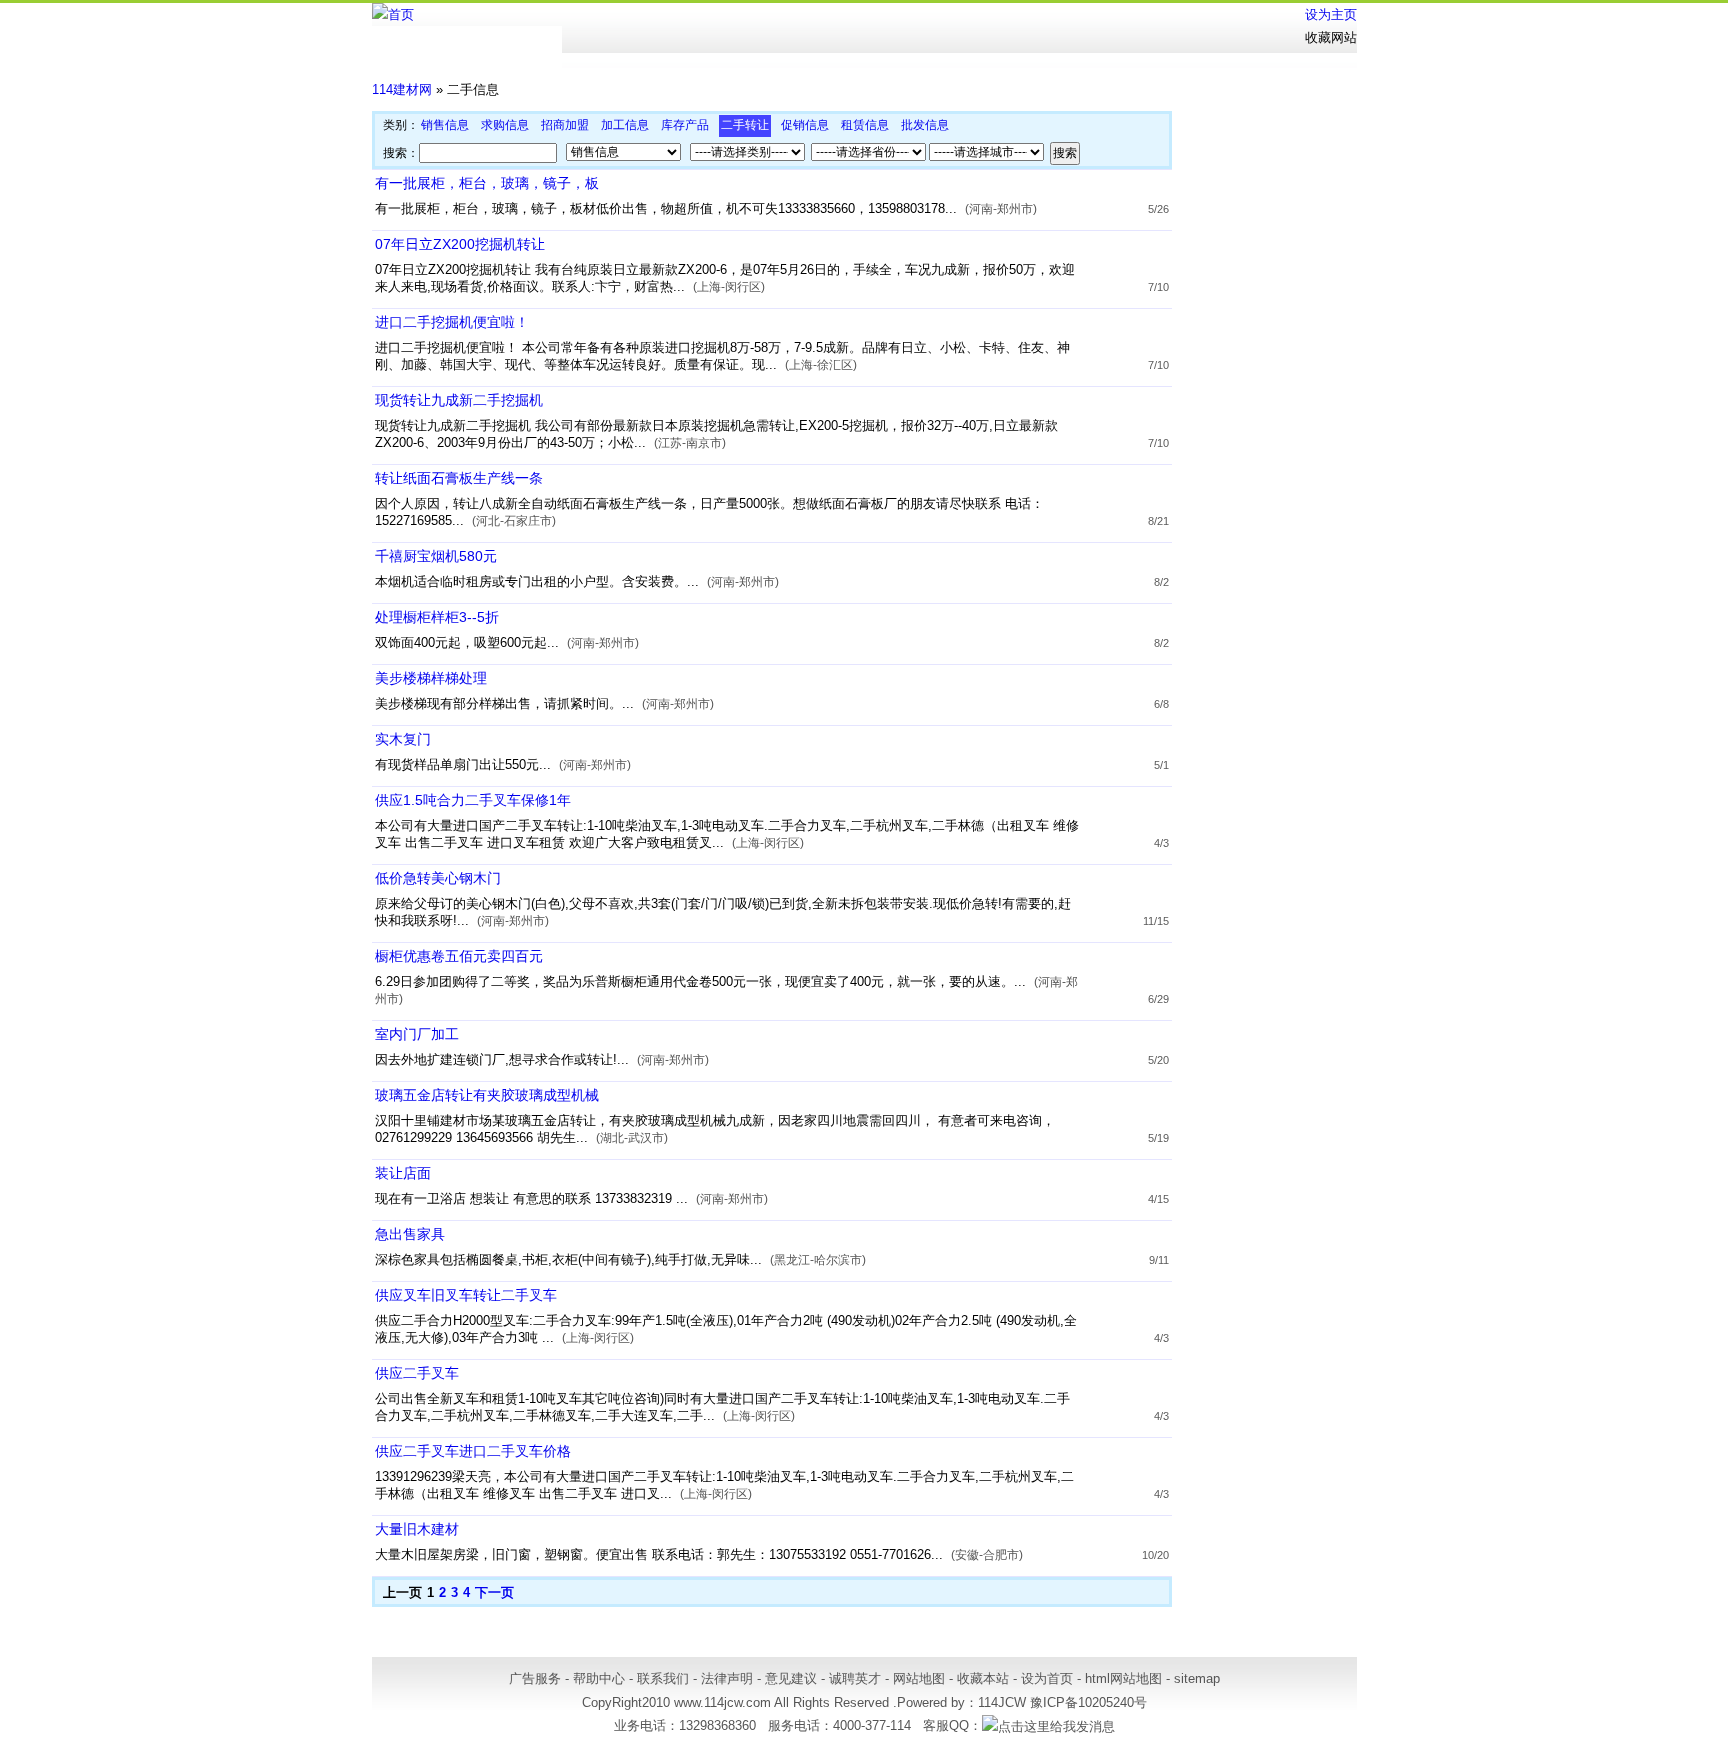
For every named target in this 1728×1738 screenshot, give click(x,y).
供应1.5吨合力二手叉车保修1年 (473, 800)
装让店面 (403, 1173)
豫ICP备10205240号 (1088, 1702)
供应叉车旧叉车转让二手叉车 (466, 1295)
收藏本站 (983, 1678)
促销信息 (805, 125)
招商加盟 (565, 125)
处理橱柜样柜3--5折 (437, 617)
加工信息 (625, 125)
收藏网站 (1331, 37)
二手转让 (745, 125)
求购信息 (505, 125)
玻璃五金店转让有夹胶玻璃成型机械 (487, 1095)
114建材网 (402, 89)
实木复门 (403, 739)
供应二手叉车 (417, 1373)
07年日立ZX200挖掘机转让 (460, 244)
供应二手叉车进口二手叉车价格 (473, 1451)
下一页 (494, 1592)
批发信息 (925, 125)
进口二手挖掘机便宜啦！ (452, 322)
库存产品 (685, 125)
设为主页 (1331, 14)
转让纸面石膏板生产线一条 (459, 478)
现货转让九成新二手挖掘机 (459, 400)
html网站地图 (1123, 1678)
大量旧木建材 (417, 1529)
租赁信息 (865, 125)
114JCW (1002, 1702)
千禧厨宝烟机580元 (436, 556)
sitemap (1197, 1678)
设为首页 (1047, 1678)
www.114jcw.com (722, 1702)
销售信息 (445, 125)
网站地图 (919, 1678)
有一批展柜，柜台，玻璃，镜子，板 (487, 183)
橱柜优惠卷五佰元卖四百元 (459, 956)
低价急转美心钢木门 (438, 878)
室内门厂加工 (417, 1034)
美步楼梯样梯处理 (431, 678)
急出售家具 (410, 1234)
